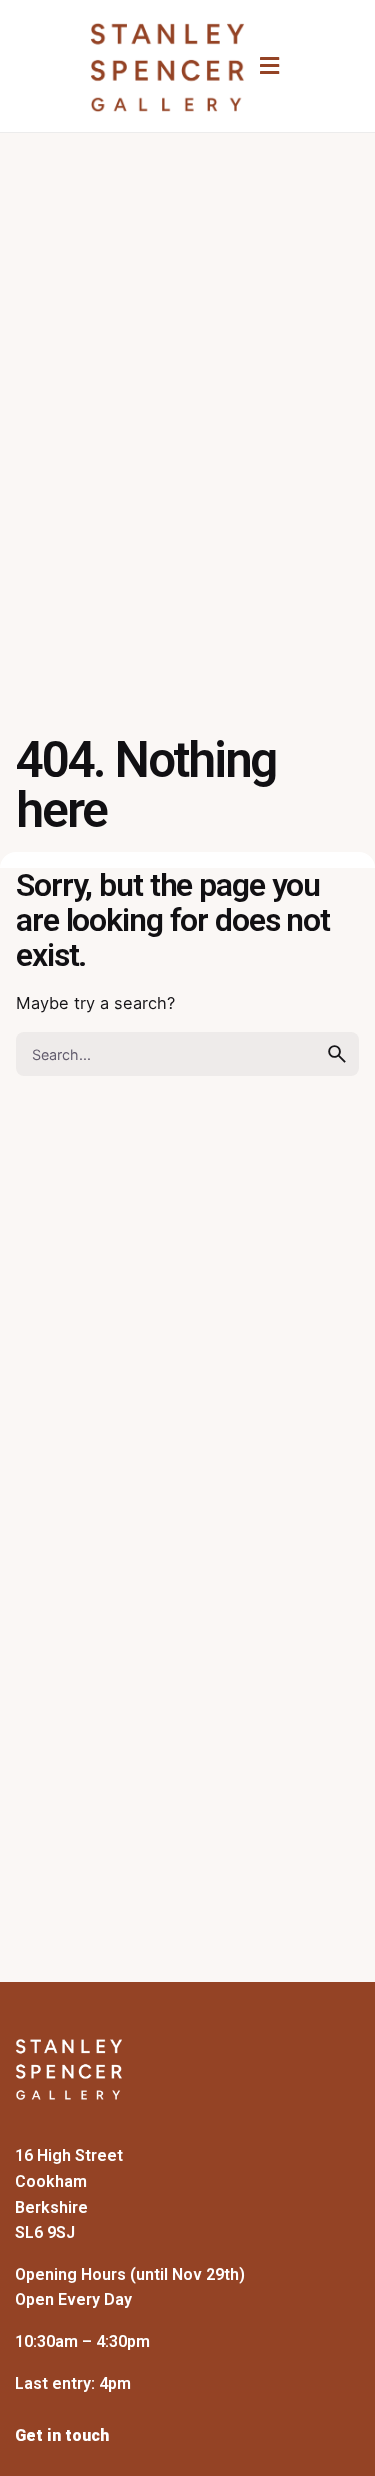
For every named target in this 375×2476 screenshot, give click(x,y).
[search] (337, 1054)
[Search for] (187, 1054)
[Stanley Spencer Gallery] (167, 67)
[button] (269, 65)
